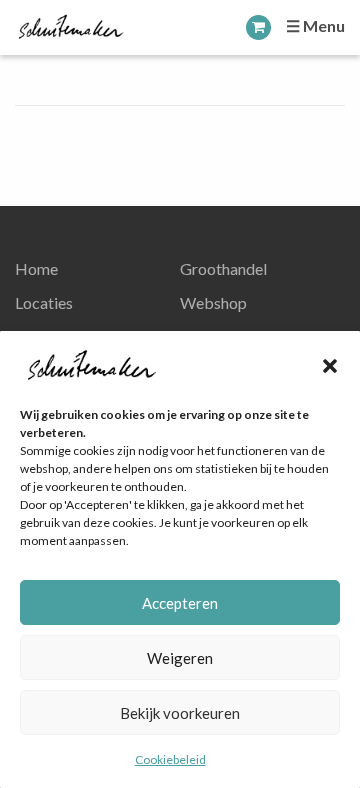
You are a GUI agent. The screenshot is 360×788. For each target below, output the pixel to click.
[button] (330, 366)
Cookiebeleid (170, 759)
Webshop (213, 302)
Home (36, 268)
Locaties (44, 302)
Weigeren (180, 658)
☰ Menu (315, 25)
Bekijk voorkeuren (180, 713)
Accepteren (180, 603)
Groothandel (223, 268)
